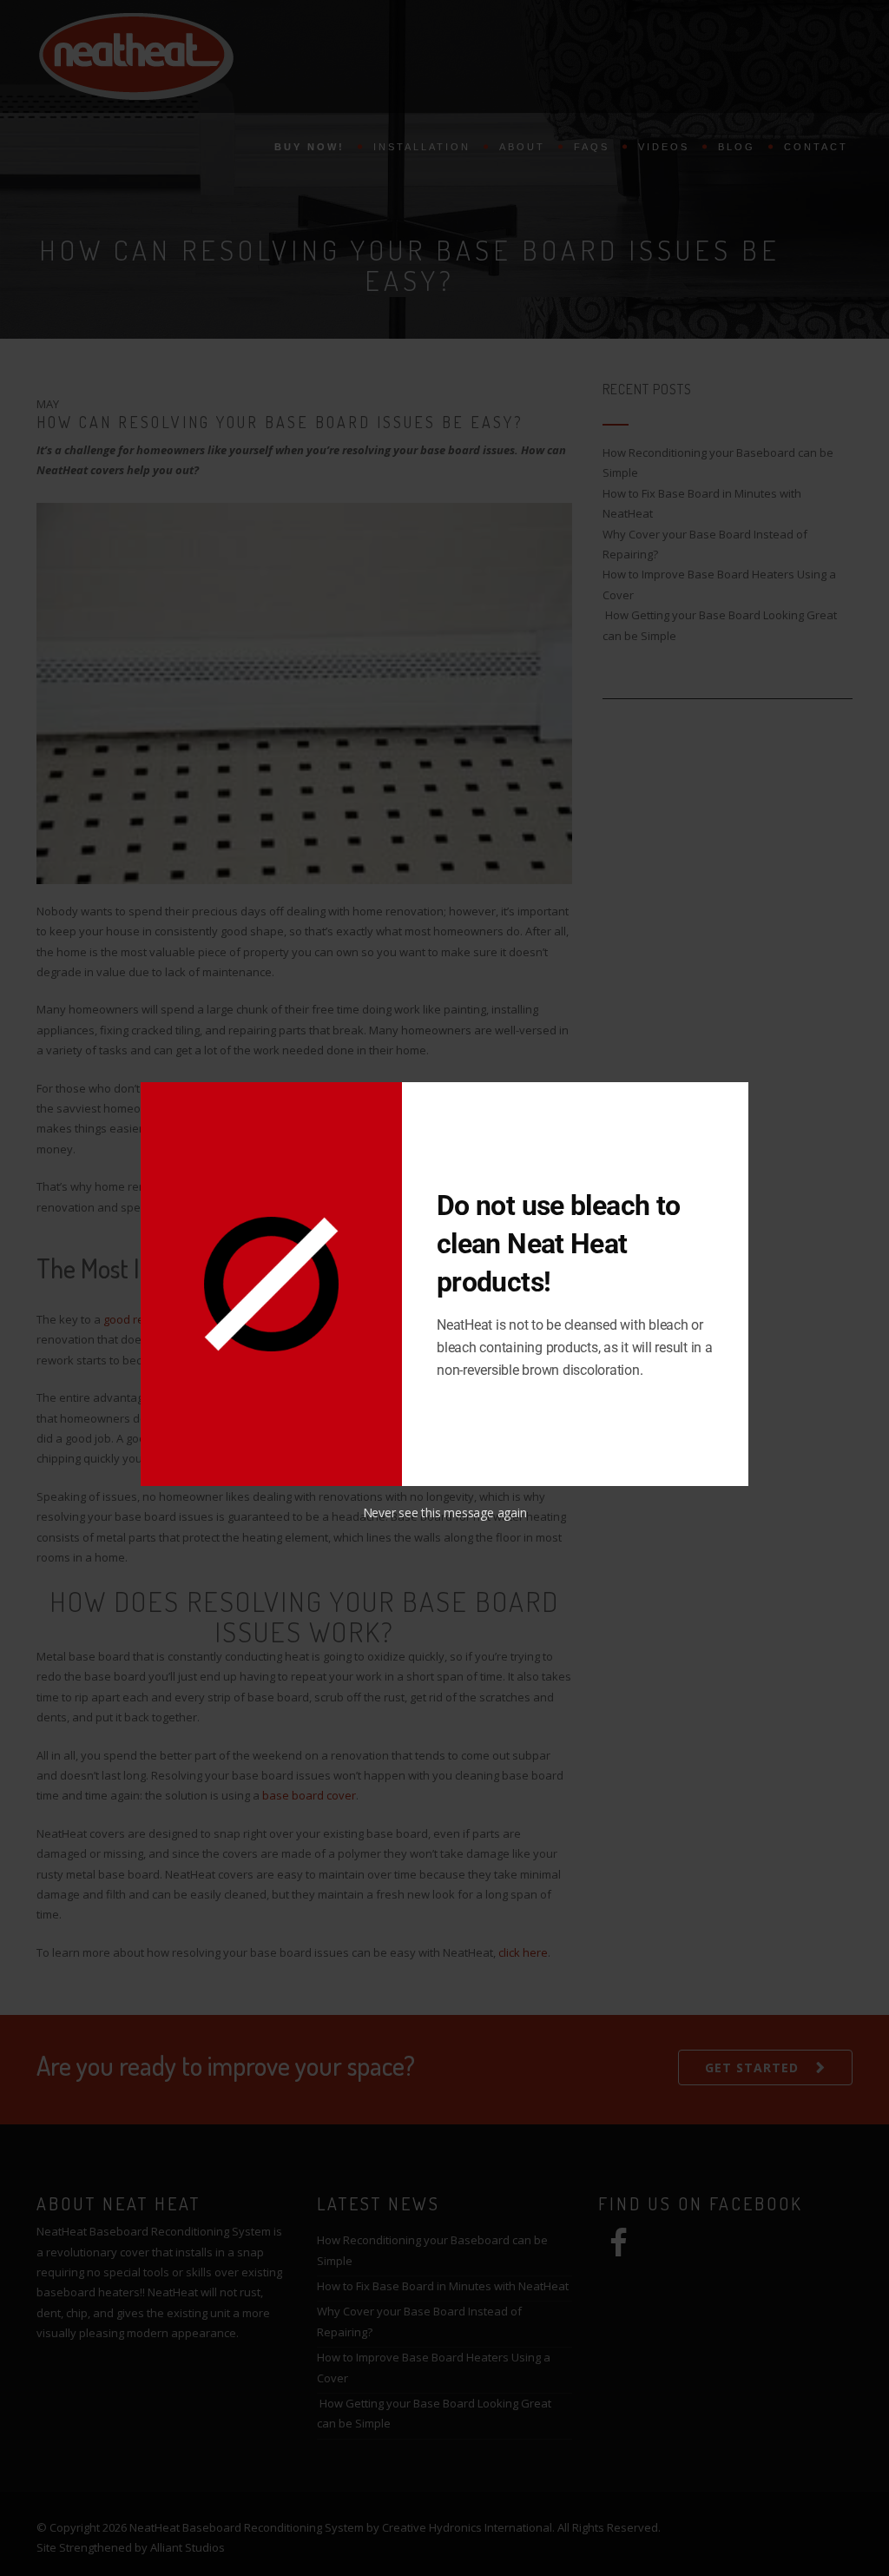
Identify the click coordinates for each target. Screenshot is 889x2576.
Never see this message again (445, 1513)
